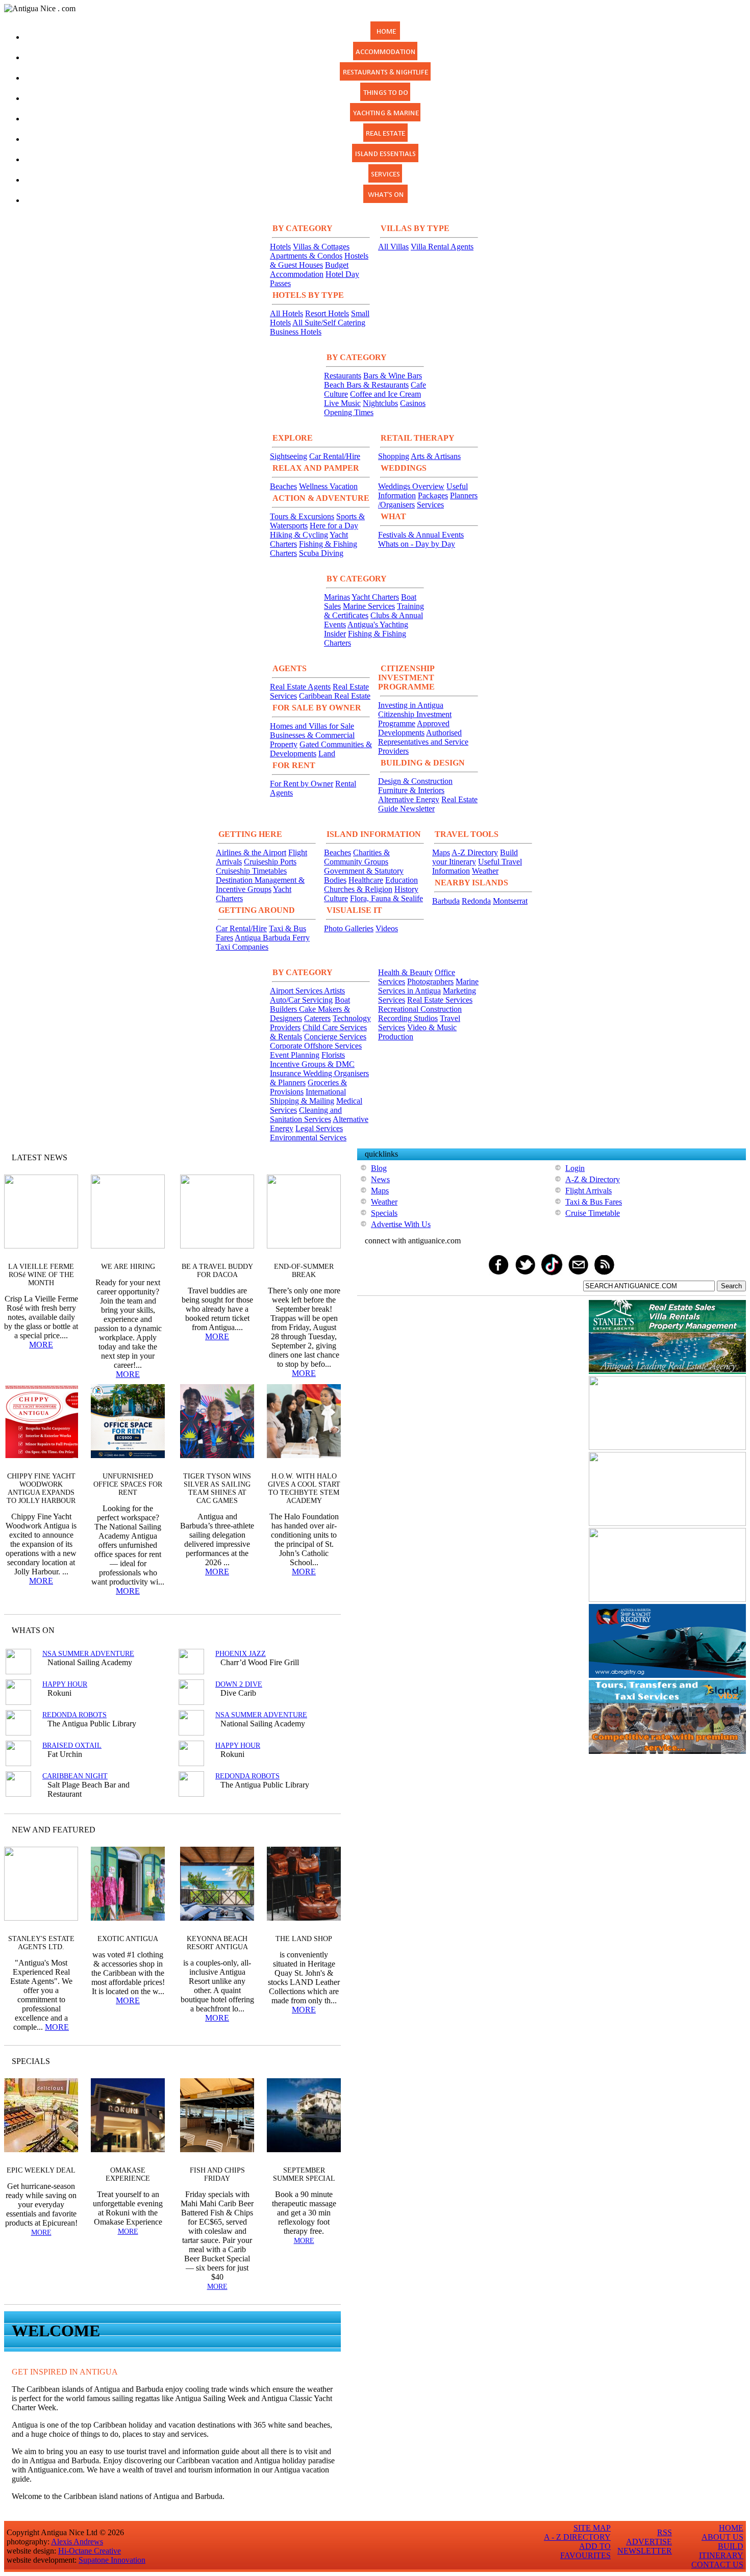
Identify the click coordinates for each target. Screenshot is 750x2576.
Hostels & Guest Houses (319, 260)
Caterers (317, 1018)
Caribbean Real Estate (335, 696)
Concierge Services (335, 1037)
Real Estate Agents (300, 687)
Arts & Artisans (436, 456)
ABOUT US (722, 2537)
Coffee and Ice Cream (385, 394)
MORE (41, 1345)
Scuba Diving (321, 553)
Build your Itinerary (475, 857)
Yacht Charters (375, 597)
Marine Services (369, 606)
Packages (433, 495)
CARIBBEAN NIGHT (75, 1776)
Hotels (280, 247)
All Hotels (286, 313)
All (313, 2061)
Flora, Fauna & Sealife (386, 898)
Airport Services (297, 991)
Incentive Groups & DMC (312, 1064)
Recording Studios (408, 1018)
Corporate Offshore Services (316, 1046)
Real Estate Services (440, 1000)
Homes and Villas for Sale (312, 726)
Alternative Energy (409, 799)
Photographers (430, 981)
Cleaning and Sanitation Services (306, 1115)
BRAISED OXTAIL (72, 1745)
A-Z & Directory (593, 1179)
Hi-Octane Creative (90, 2551)
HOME (731, 2528)
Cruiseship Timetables (251, 871)
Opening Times (349, 412)
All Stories (306, 1157)
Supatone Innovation (112, 2560)
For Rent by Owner (302, 784)
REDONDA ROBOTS (74, 1715)
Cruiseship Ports (270, 862)
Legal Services (319, 1128)
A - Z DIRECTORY (577, 2537)
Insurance (286, 1073)
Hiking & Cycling (299, 535)
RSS (665, 2532)
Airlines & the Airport (251, 852)
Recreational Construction (420, 1009)
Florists (333, 1055)
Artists (334, 991)
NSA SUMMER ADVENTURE (88, 1654)
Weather (485, 871)
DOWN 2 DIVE (239, 1684)
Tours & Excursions (302, 516)
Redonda (476, 901)
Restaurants (343, 376)
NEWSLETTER (645, 2551)
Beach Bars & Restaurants (366, 385)
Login (575, 1168)
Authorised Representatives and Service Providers (423, 742)
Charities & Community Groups (357, 857)
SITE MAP (592, 2528)
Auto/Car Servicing (301, 1000)
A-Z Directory (475, 852)
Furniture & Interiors (411, 790)
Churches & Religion (358, 889)
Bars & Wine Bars (393, 376)
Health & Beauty (405, 972)
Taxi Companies (242, 947)
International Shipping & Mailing (308, 1096)
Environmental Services (308, 1138)
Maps (441, 852)
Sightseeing (289, 456)
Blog (379, 1168)
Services (430, 505)
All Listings (295, 1630)
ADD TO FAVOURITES (585, 2551)
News (380, 1179)
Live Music (342, 403)
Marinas (337, 597)
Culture (336, 898)
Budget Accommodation (309, 270)
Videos (387, 928)
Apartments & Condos (306, 256)
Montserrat (510, 901)
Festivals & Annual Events (421, 535)
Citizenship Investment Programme (415, 719)
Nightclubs (380, 403)
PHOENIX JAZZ (241, 1654)
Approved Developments (414, 728)
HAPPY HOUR (65, 1684)
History (406, 889)
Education (402, 880)
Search (731, 1286)
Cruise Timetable (593, 1213)
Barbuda (446, 901)
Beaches (283, 486)
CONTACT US (717, 2565)
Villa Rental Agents (442, 247)
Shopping (394, 456)
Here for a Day (334, 526)
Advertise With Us (401, 1224)
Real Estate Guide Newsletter (428, 804)
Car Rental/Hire (335, 456)
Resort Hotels (327, 313)
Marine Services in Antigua (428, 986)
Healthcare (366, 880)
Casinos (413, 403)
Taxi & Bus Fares (594, 1202)
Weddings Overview (411, 486)
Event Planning (295, 1055)
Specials (384, 1213)
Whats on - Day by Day (417, 544)
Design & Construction (415, 781)
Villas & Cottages (321, 247)
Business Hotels (296, 332)
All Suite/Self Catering (329, 323)
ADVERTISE (649, 2542)
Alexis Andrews (77, 2542)
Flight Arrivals (589, 1191)
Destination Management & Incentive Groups (260, 885)
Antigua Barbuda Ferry (272, 938)
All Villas (393, 247)
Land (327, 754)
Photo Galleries (349, 928)
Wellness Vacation (328, 486)
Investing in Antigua (411, 705)
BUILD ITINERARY (721, 2551)
